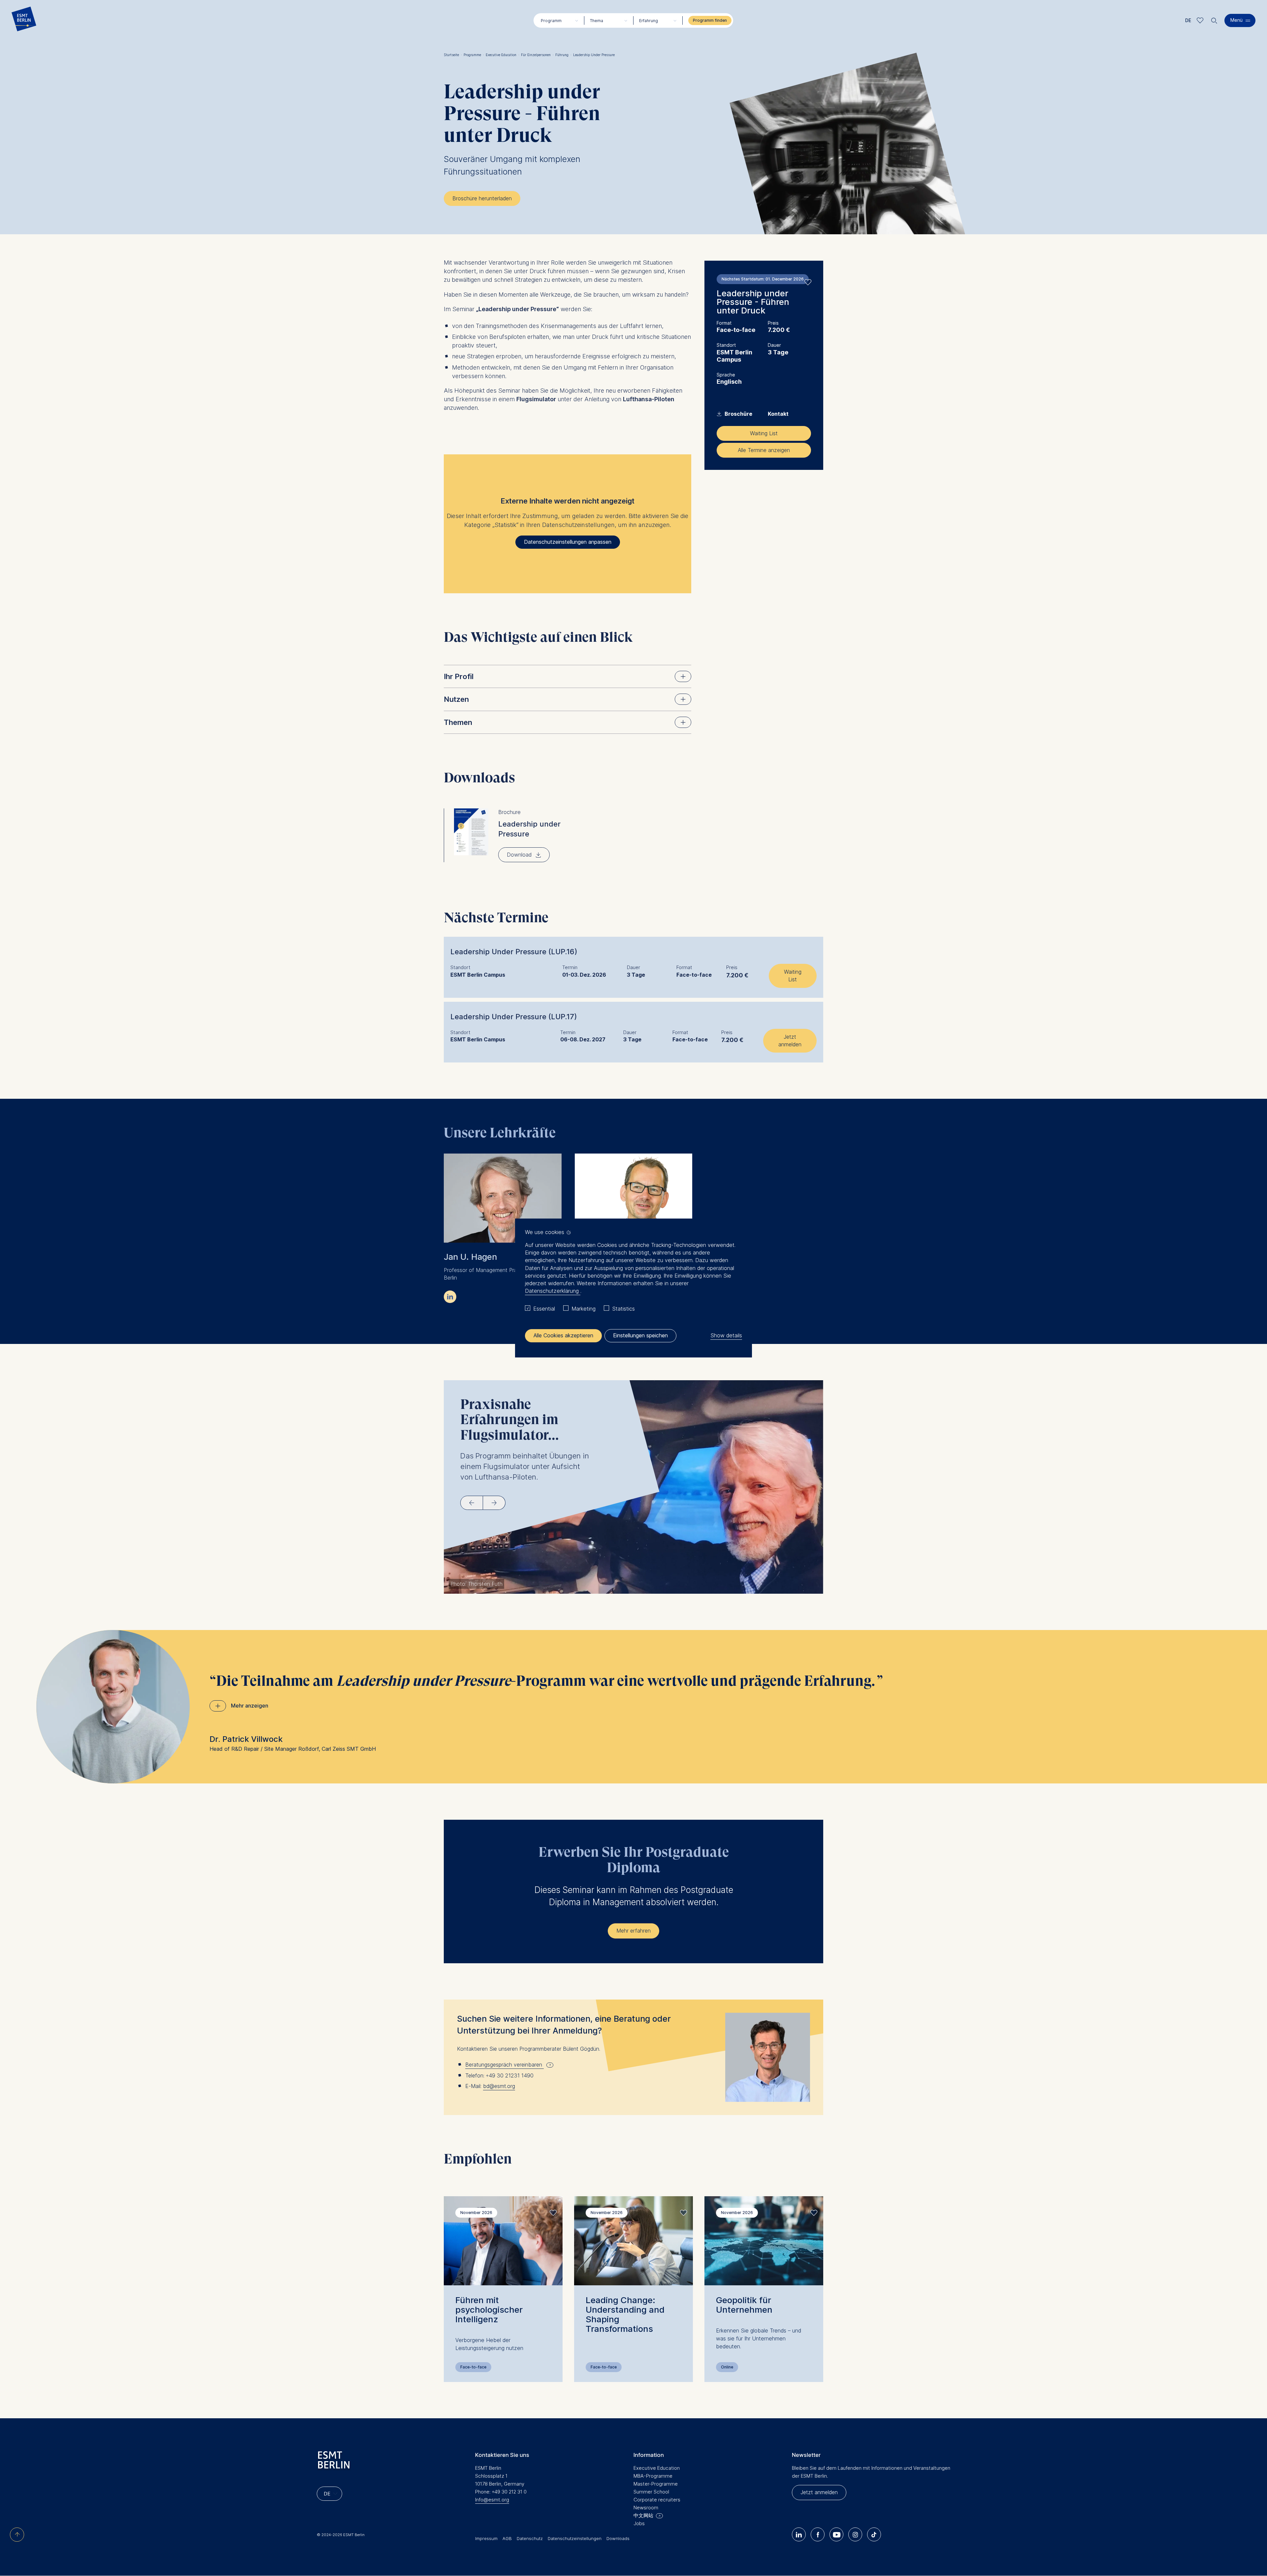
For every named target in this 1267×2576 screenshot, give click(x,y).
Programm (551, 21)
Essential (544, 1309)
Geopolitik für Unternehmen (744, 2305)
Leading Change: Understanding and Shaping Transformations (625, 2314)
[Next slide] (494, 1503)
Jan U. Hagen (470, 1257)
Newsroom (646, 2508)
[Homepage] (24, 20)
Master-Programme (656, 2484)
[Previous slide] (472, 1503)
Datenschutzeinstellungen (575, 2538)
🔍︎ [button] (1214, 19)
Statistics (623, 1309)
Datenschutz (530, 2538)
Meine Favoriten (1200, 20)
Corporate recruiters (657, 2500)
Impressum (486, 2538)
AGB (507, 2538)
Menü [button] (1236, 20)
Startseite (453, 55)
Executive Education (503, 55)
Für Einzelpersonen (537, 55)
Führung (563, 55)
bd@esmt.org (499, 2086)
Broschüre (735, 414)
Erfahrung (649, 21)
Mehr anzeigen (250, 1706)
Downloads (618, 2538)
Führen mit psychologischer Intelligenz (489, 2310)
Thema (597, 21)
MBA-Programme (653, 2476)
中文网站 (643, 2515)
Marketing (584, 1309)
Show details (726, 1335)
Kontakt (778, 414)
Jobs (639, 2523)
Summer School (651, 2492)
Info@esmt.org (492, 2500)
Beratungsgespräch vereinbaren (504, 2065)
